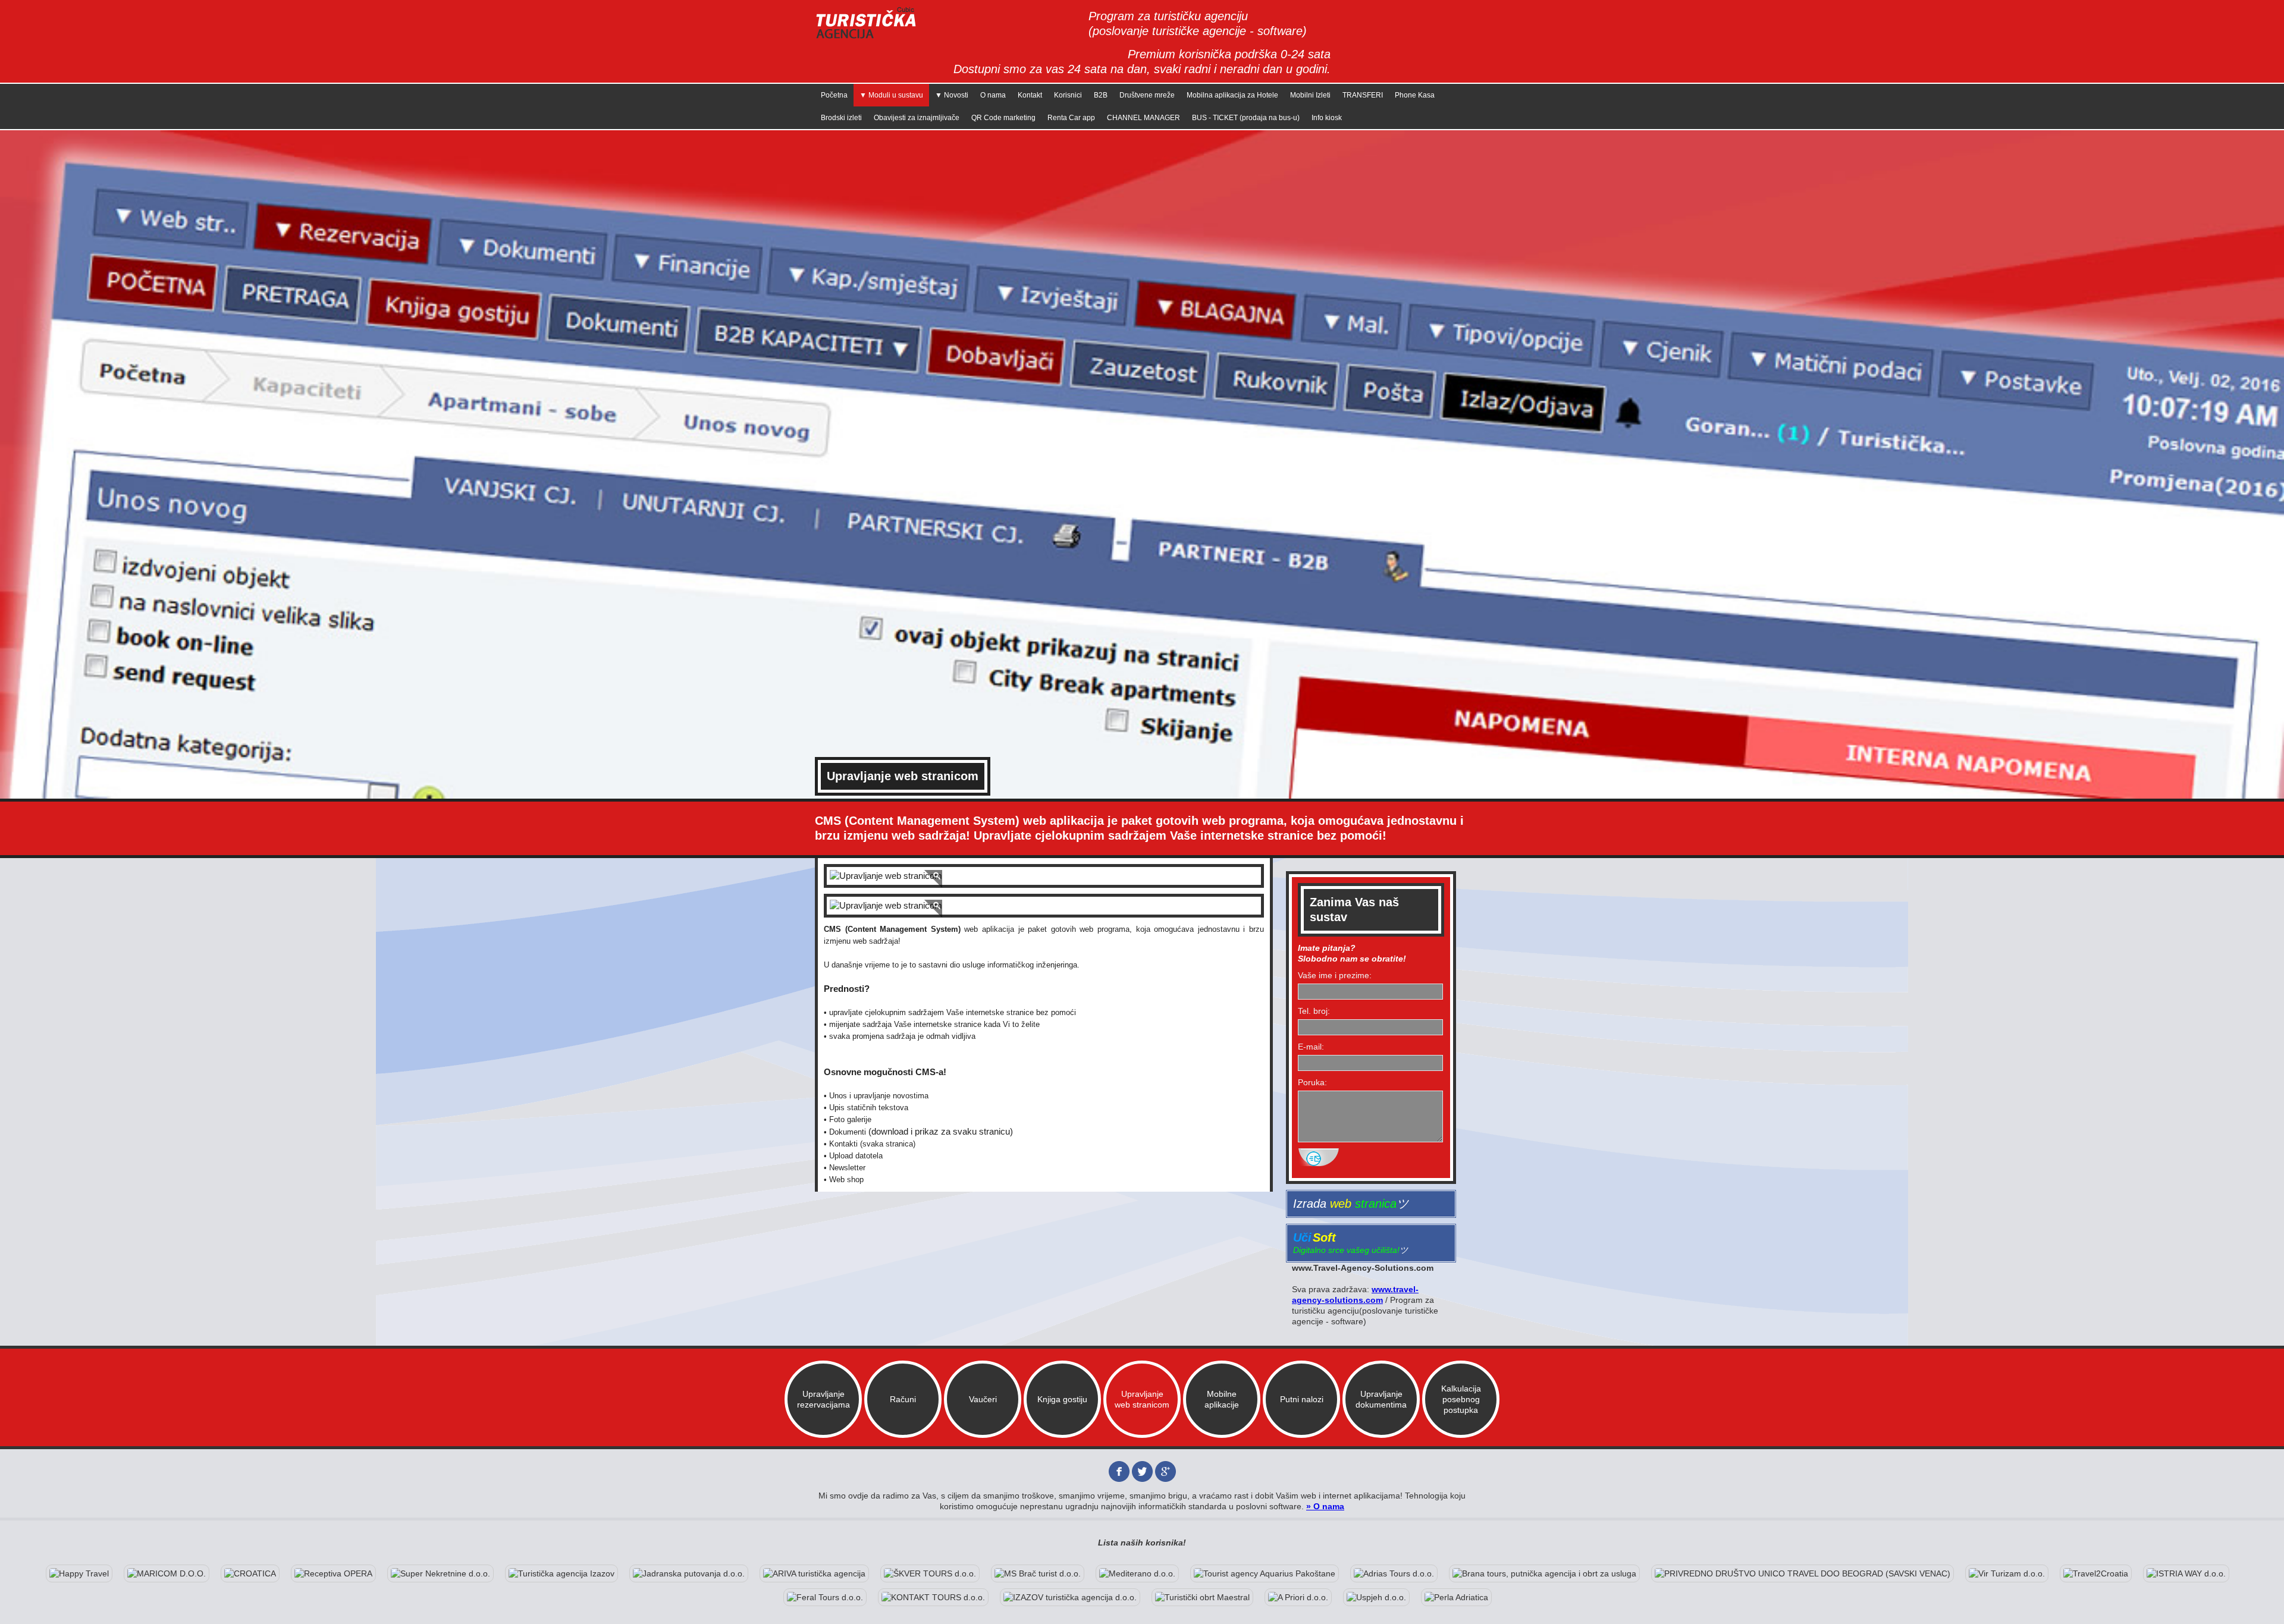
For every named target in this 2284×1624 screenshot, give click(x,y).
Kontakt (1030, 95)
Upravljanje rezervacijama (823, 1399)
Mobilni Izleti (1310, 95)
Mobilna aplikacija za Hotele (1232, 95)
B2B (1101, 95)
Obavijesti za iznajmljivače (917, 118)
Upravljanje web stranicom (1142, 1399)
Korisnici (1068, 95)
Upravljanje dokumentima (1381, 1399)
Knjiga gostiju (1062, 1399)
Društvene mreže (1147, 95)
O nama (993, 95)
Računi (903, 1399)
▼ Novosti (952, 95)
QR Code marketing (1003, 118)
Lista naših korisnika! (1142, 1543)
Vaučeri (983, 1399)
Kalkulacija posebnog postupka (1461, 1399)
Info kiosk (1327, 118)
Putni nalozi (1302, 1399)
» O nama (1325, 1506)
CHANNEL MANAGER (1143, 118)
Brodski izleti (841, 118)
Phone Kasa (1415, 95)
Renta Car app (1071, 118)
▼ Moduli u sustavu (891, 95)
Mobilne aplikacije (1222, 1399)
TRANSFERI (1363, 95)
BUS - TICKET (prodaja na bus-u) (1246, 118)
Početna (834, 95)
